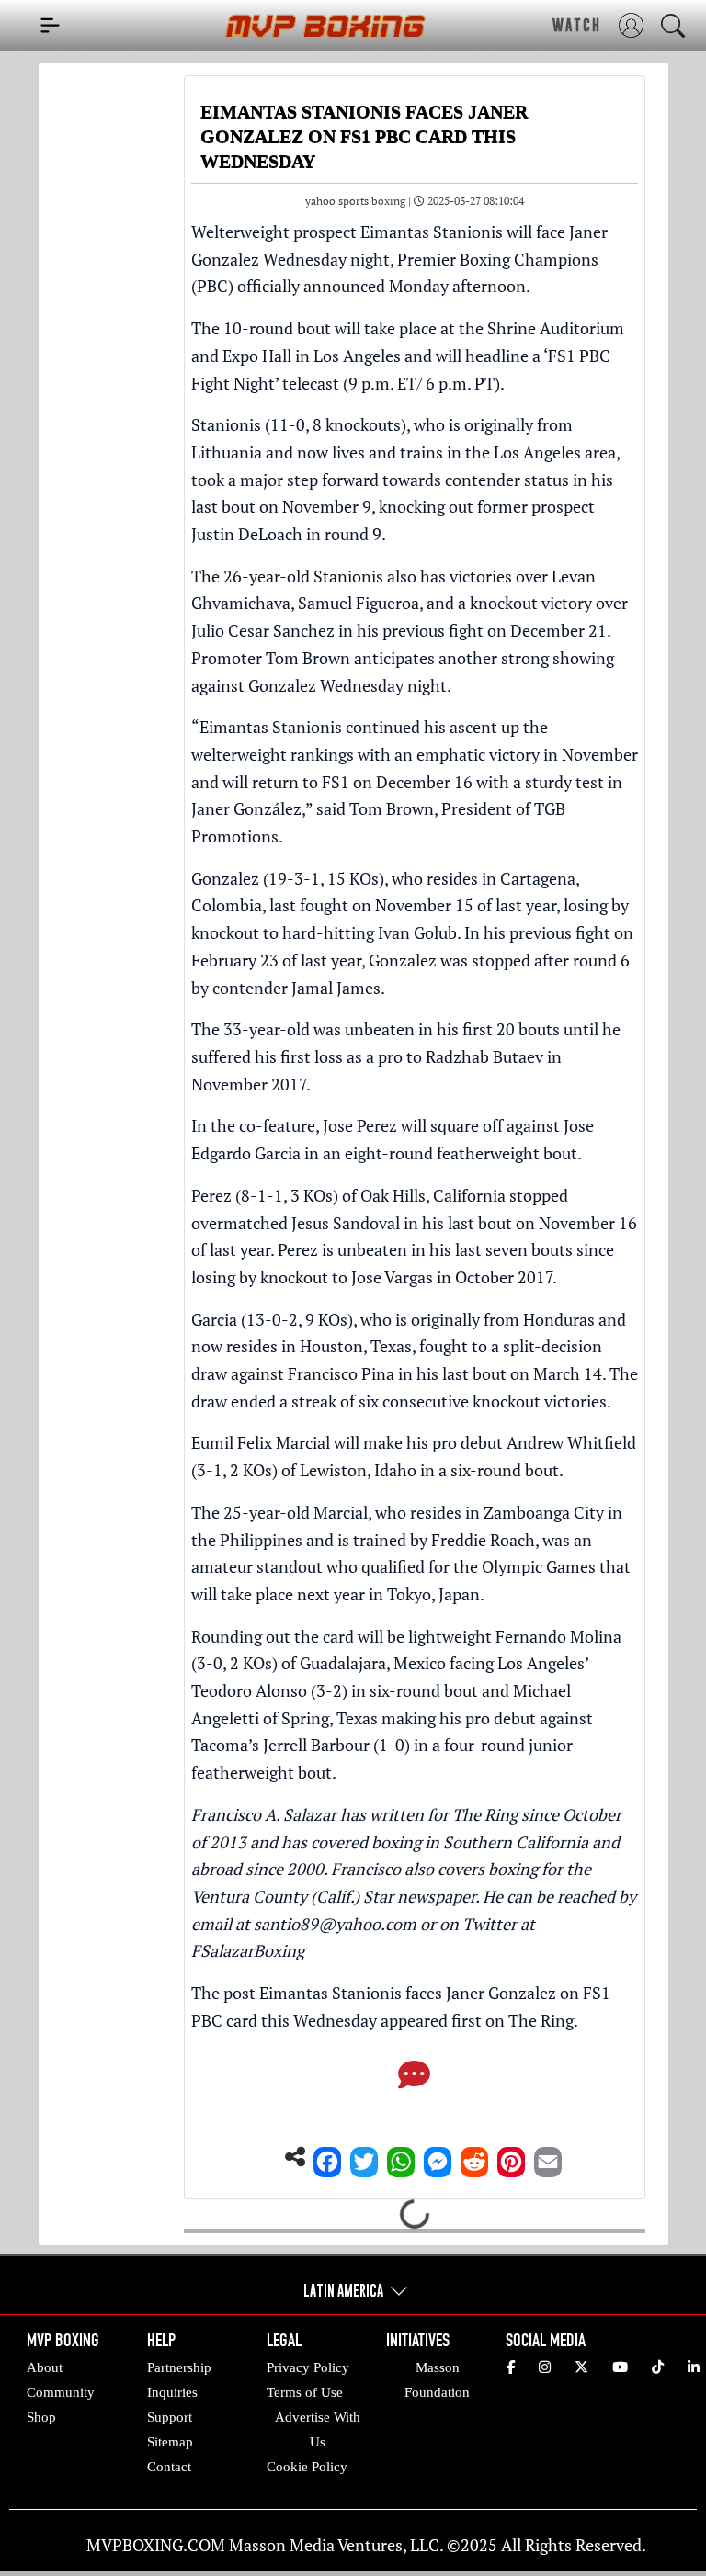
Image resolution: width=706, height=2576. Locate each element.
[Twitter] (364, 2157)
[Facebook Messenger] (438, 2157)
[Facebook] (327, 2157)
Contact (169, 2467)
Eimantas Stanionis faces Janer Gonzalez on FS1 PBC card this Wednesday (401, 2006)
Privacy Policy (308, 2367)
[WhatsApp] (401, 2157)
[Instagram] (545, 2367)
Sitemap (170, 2442)
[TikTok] (658, 2367)
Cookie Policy (307, 2467)
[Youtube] (620, 2367)
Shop (41, 2417)
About (45, 2367)
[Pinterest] (511, 2157)
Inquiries (172, 2392)
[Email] (548, 2157)
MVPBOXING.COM (156, 2545)
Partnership (179, 2367)
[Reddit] (474, 2157)
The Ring (541, 2020)
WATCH (577, 25)
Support (170, 2417)
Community (61, 2392)
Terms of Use (305, 2392)
